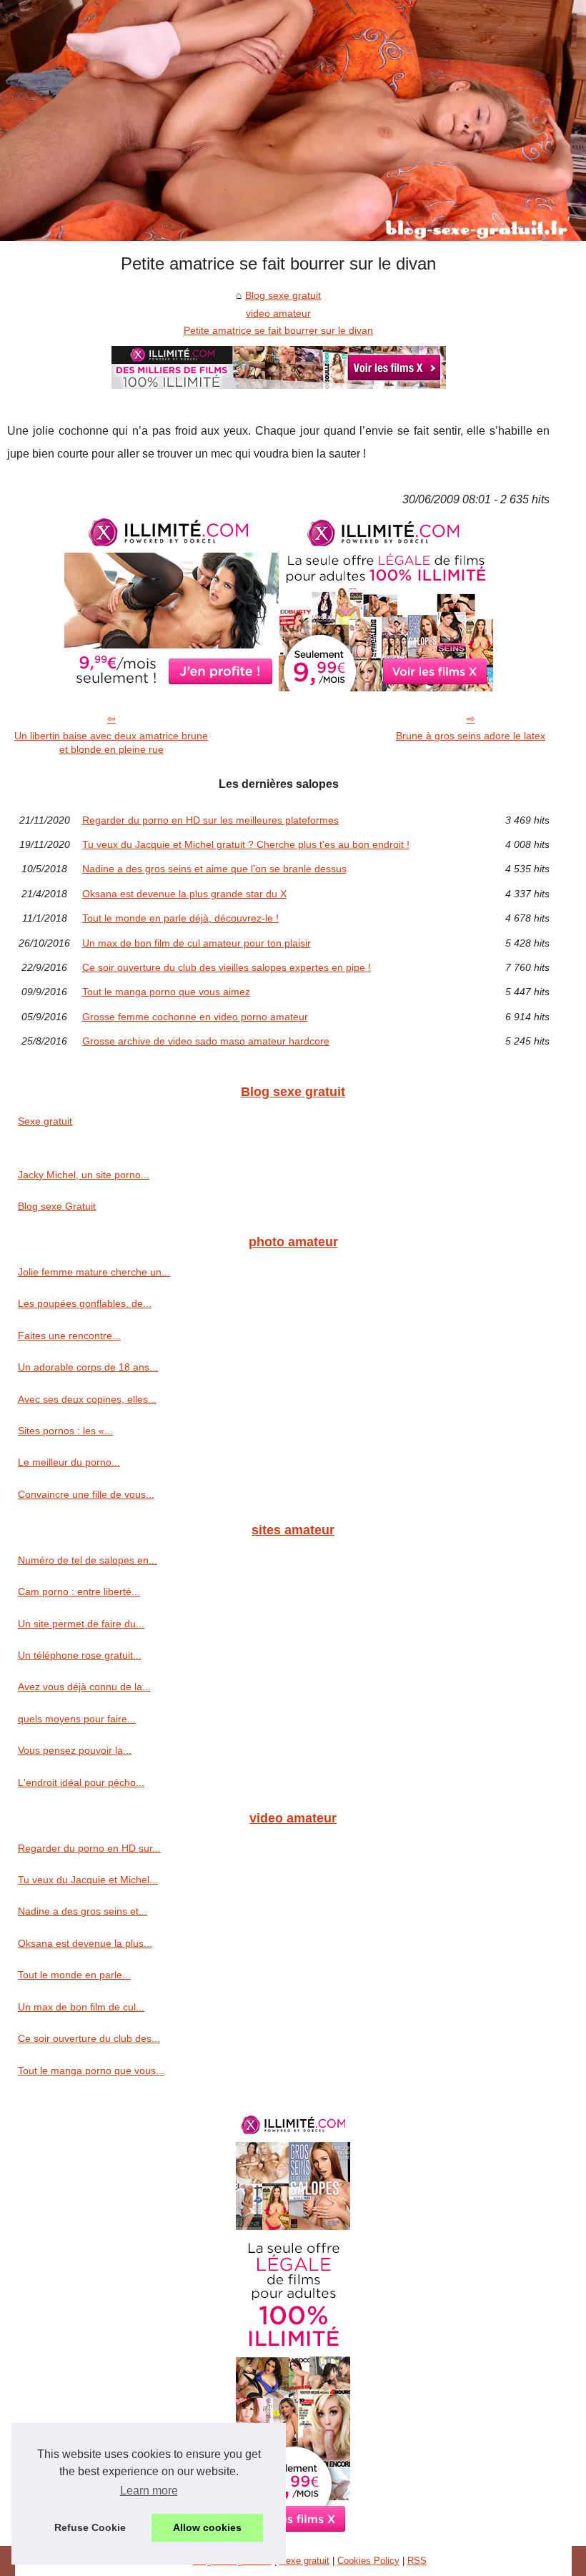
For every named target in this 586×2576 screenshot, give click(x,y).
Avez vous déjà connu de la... (84, 1687)
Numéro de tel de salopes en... (88, 1560)
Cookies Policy (368, 2561)
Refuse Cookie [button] (90, 2527)
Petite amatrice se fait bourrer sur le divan (278, 330)
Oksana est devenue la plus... (85, 1943)
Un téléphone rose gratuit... (80, 1655)
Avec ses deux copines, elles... (87, 1399)
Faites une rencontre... (69, 1336)
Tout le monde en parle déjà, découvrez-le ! (180, 918)
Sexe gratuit (45, 1121)
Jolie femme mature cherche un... (94, 1272)
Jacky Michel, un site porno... (84, 1175)
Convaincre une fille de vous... (86, 1494)
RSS (417, 2561)
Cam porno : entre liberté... (79, 1592)
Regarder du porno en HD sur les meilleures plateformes (210, 820)
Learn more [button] (149, 2491)
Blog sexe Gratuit (57, 1206)
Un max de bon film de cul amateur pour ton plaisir (197, 943)
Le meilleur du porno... (69, 1462)
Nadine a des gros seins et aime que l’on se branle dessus (214, 869)
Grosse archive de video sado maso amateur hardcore (206, 1041)
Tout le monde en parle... (74, 1975)
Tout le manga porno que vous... (91, 2071)
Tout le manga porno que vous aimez (166, 992)
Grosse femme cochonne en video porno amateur (195, 1017)
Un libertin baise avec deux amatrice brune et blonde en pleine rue (111, 742)
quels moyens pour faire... (77, 1719)
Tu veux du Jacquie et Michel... (88, 1880)
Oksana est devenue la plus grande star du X (184, 894)
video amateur (278, 313)
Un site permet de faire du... (81, 1624)
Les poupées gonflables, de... (85, 1303)
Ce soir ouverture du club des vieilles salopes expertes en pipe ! (227, 967)
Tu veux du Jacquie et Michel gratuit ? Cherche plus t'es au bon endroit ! (246, 844)
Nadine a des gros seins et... (83, 1911)
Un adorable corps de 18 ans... (88, 1367)
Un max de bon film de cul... (81, 2007)
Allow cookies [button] (207, 2527)
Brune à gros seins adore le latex (471, 736)
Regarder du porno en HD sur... (89, 1848)
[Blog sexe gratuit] (293, 120)
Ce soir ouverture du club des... (89, 2038)
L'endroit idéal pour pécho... (81, 1782)
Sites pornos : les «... (65, 1431)
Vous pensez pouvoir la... (75, 1750)
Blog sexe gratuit (283, 295)
